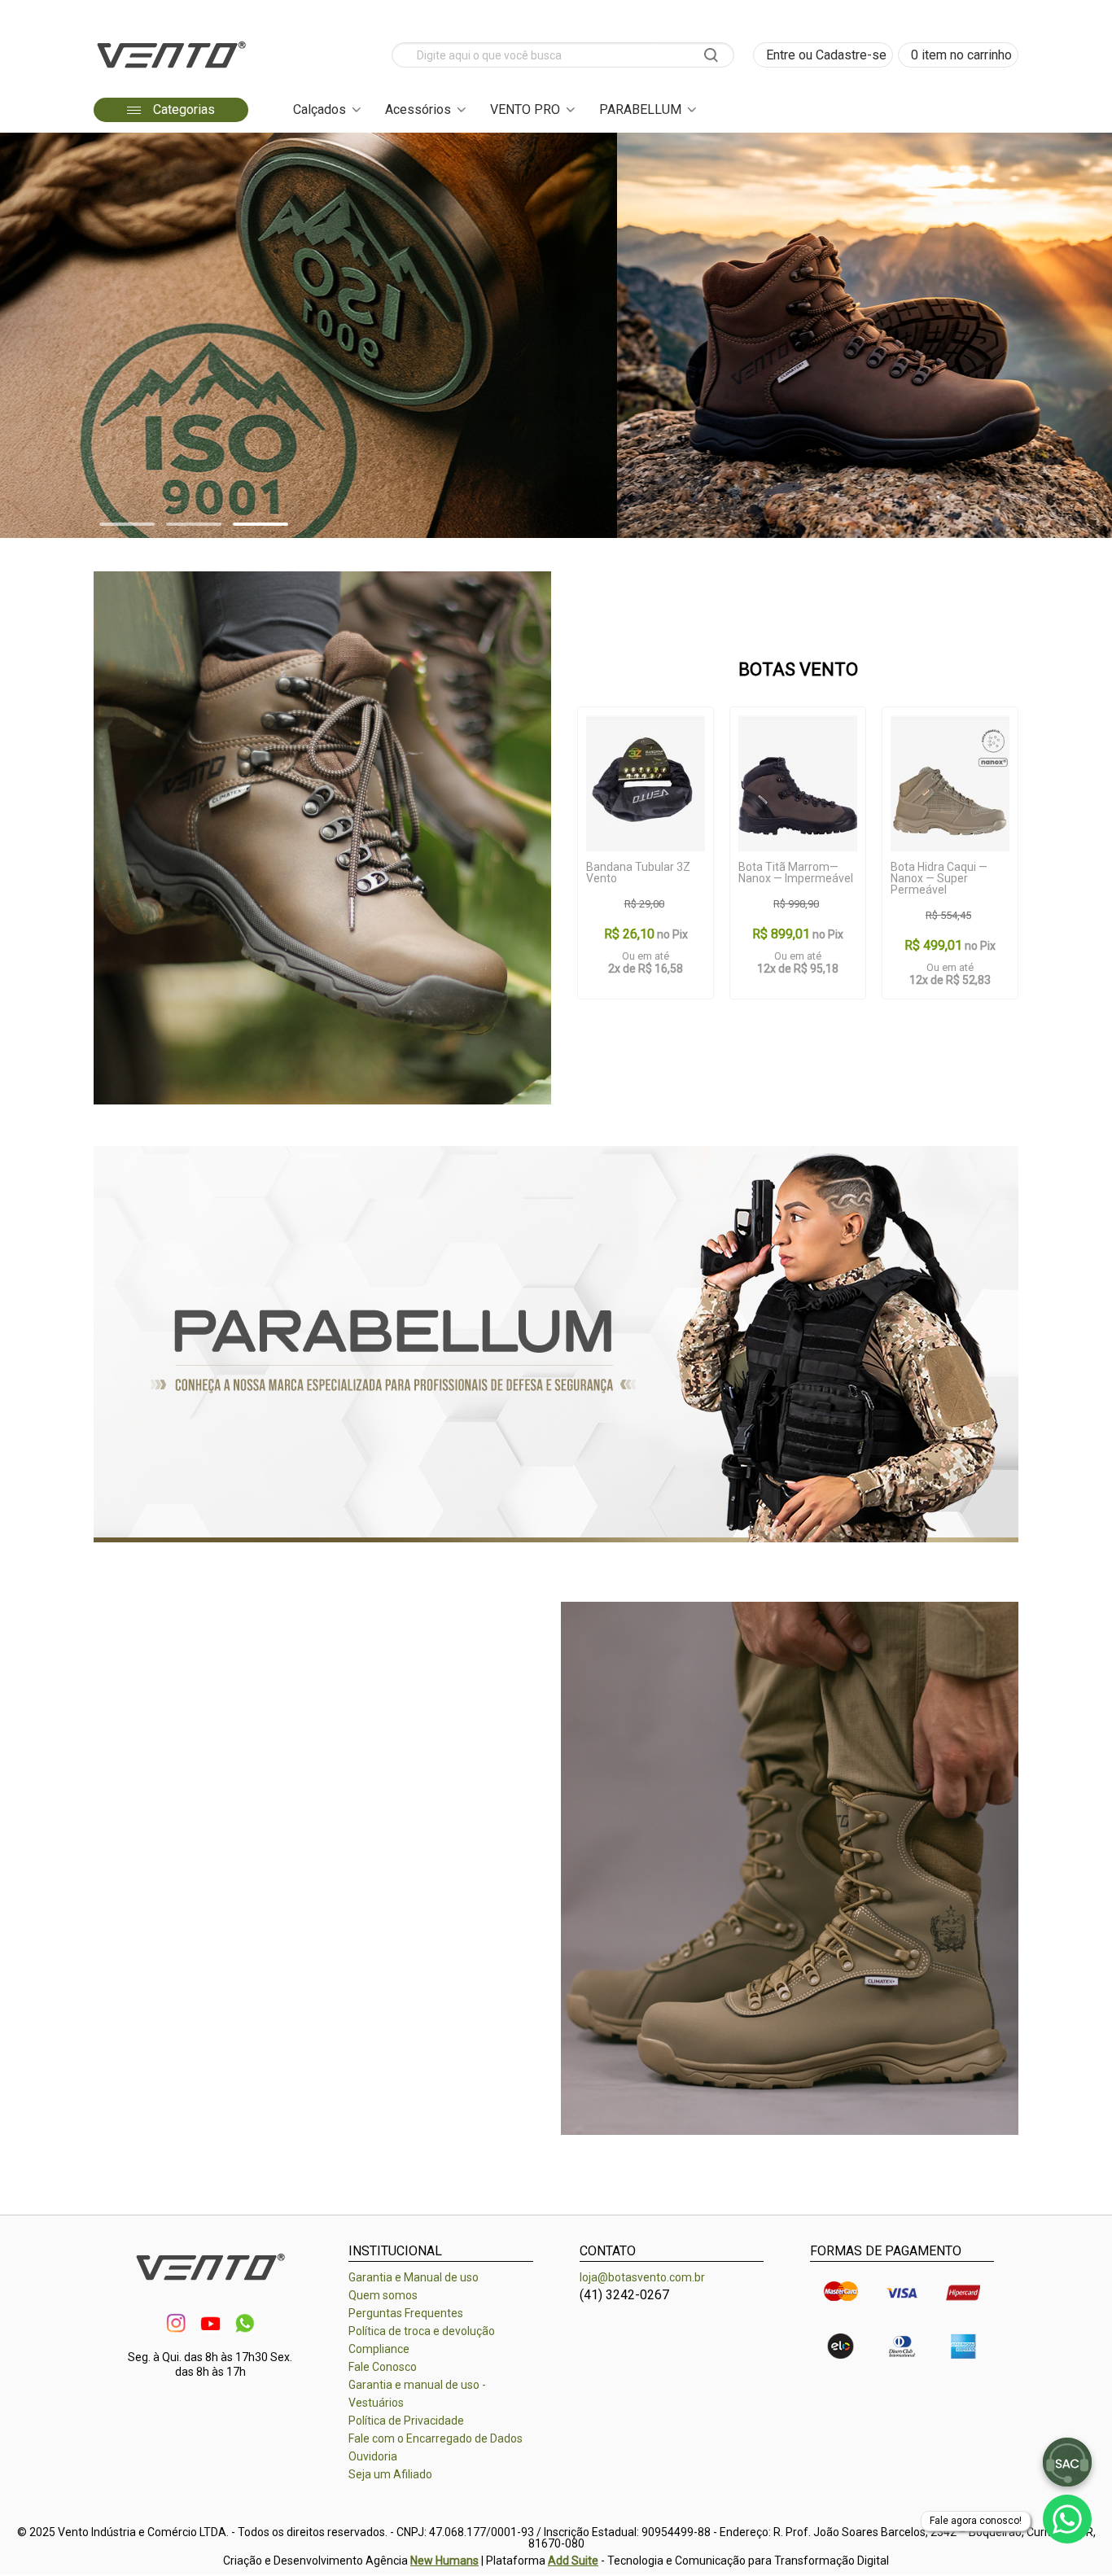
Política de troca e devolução (422, 2331)
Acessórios (418, 109)
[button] (127, 524)
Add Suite (573, 2561)
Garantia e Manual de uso (414, 2277)
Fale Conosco (383, 2367)
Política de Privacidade (406, 2421)
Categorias (182, 109)
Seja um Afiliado (390, 2474)
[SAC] (1067, 2462)
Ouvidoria (373, 2456)
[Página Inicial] (171, 73)
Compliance (379, 2349)
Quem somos (383, 2295)
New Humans (444, 2561)
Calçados (320, 109)
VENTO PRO (525, 109)
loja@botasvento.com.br (642, 2277)
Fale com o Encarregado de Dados (436, 2438)
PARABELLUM (640, 109)
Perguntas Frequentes (406, 2313)
